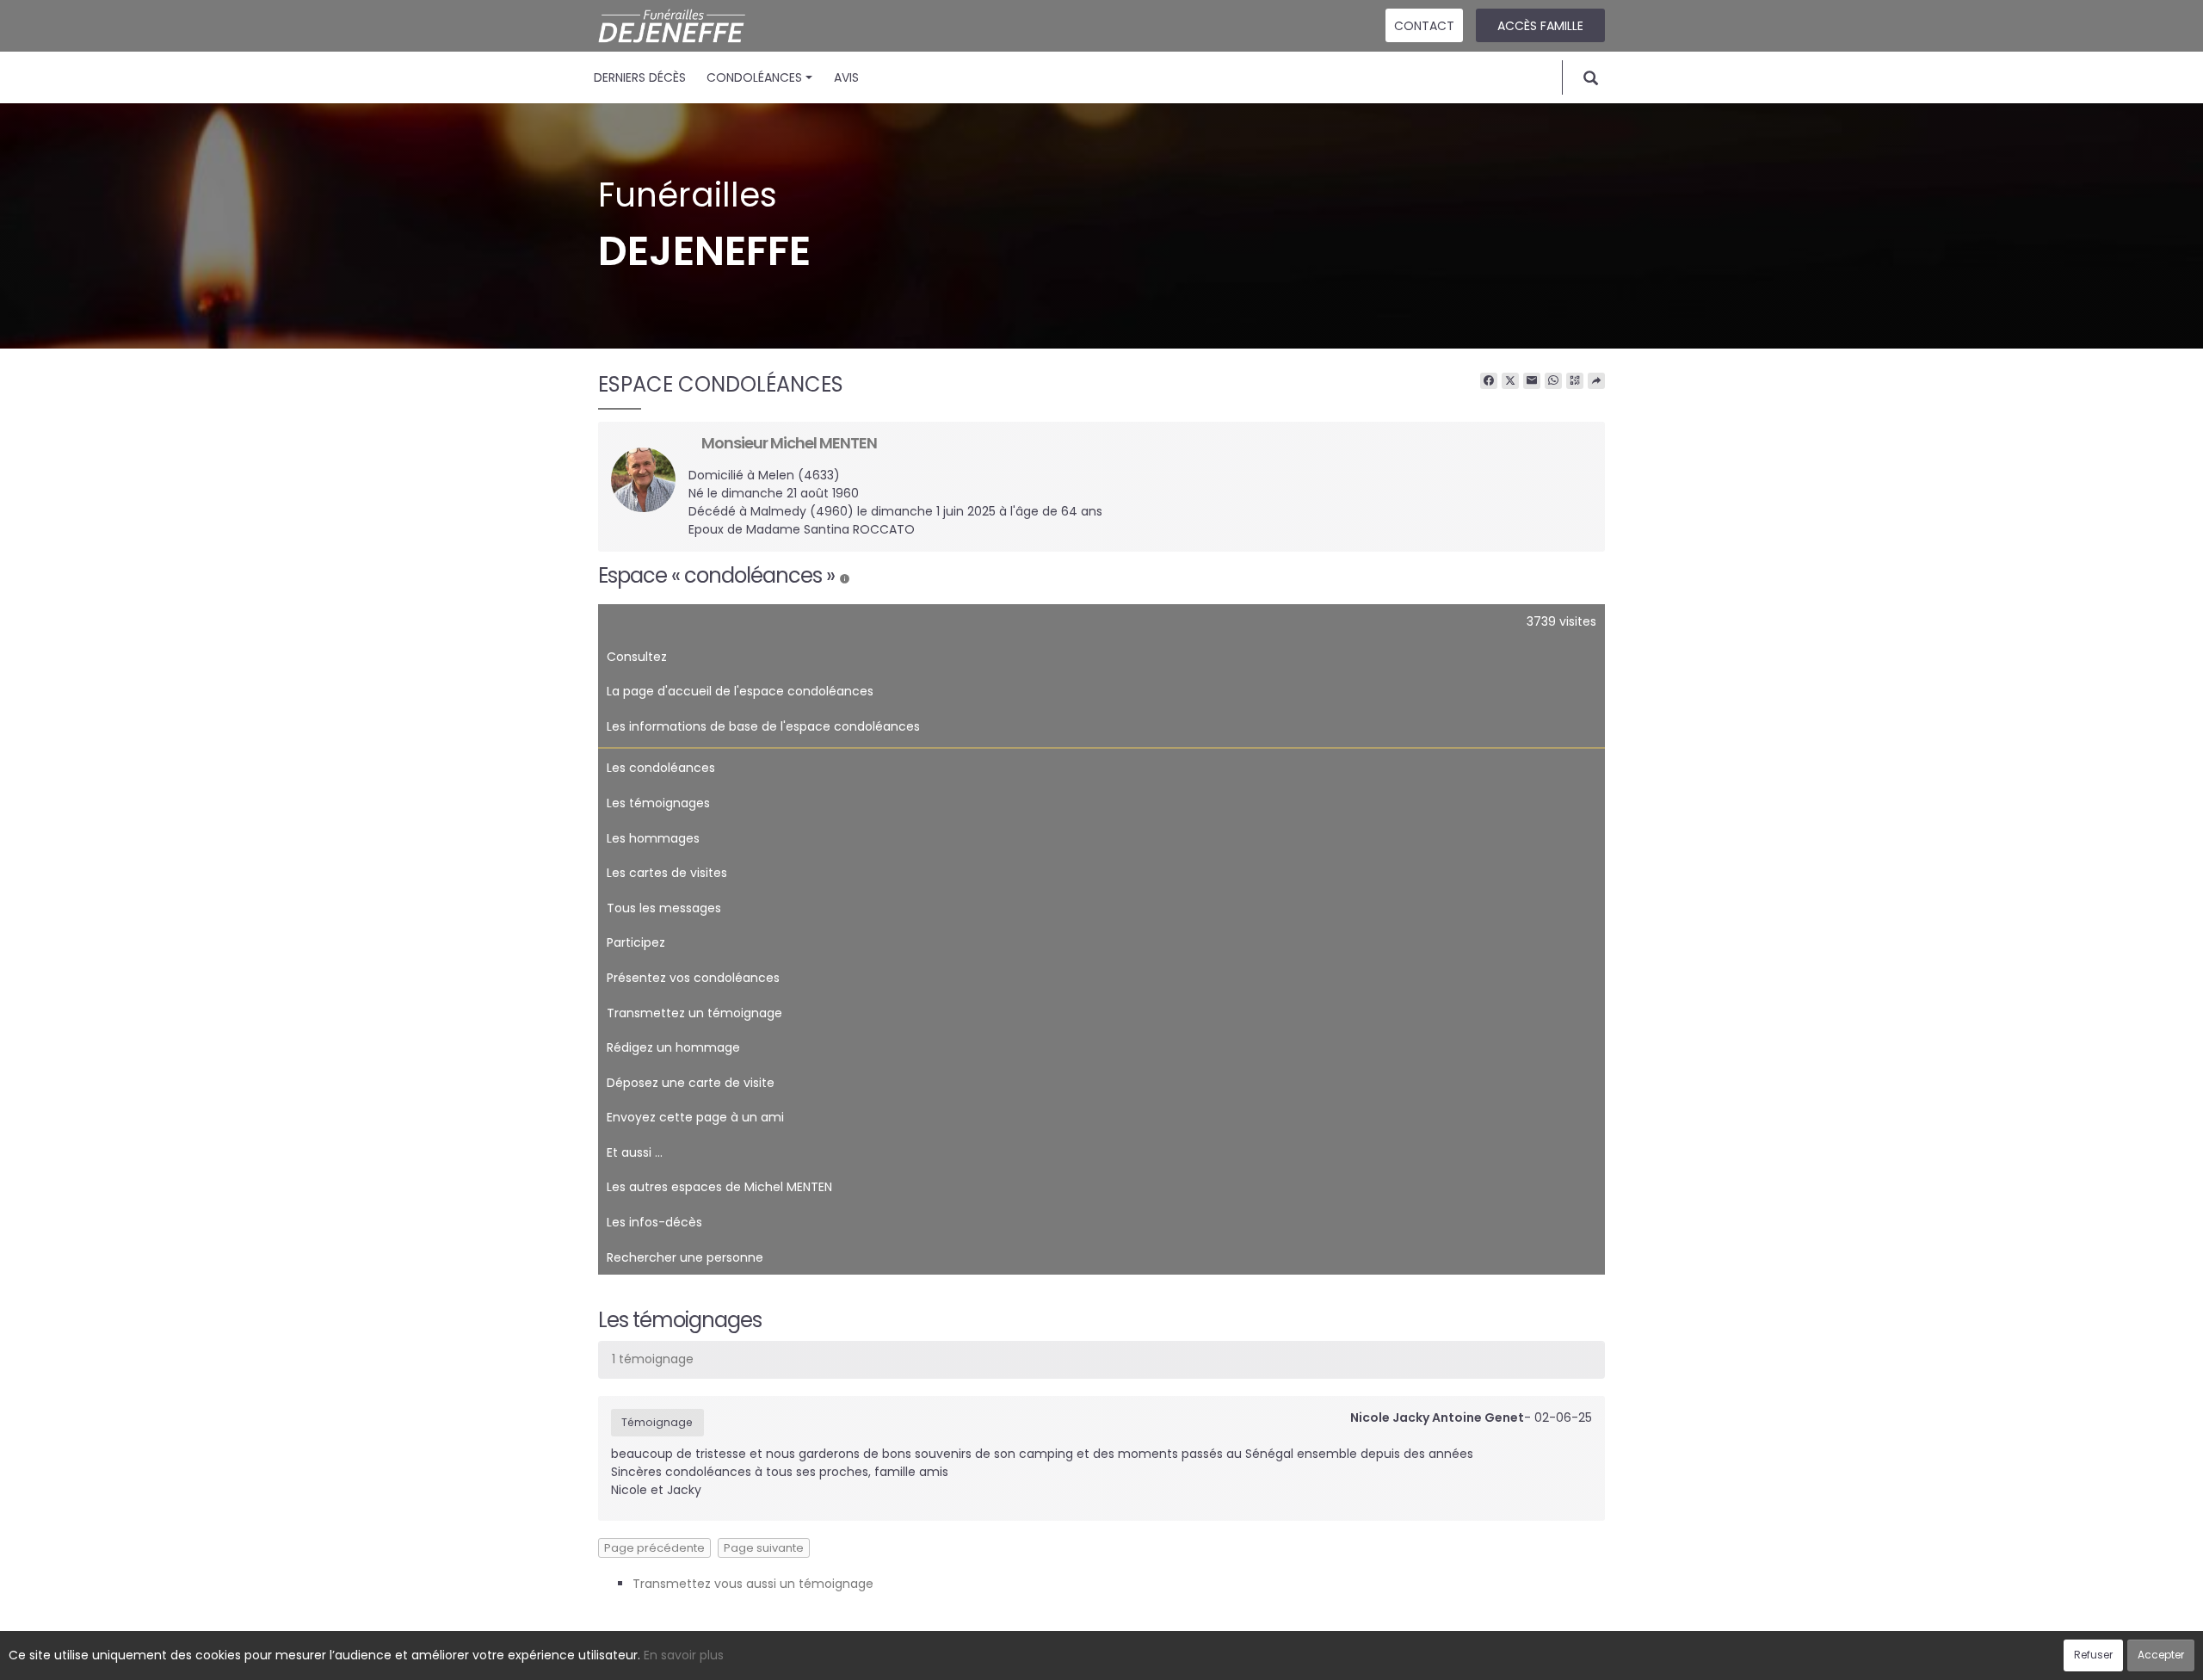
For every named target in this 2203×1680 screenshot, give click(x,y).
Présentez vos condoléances (693, 978)
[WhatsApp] (1553, 381)
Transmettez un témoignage (694, 1013)
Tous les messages (664, 908)
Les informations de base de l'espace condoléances (763, 726)
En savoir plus (684, 1655)
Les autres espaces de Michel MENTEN (719, 1187)
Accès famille (1540, 26)
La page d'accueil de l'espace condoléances (740, 691)
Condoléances (754, 77)
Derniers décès (640, 77)
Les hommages (653, 838)
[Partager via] (1596, 381)
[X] (1510, 381)
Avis (846, 77)
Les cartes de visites (667, 873)
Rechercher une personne (685, 1257)
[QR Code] (1575, 381)
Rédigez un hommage (673, 1047)
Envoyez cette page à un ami (695, 1117)
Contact (1424, 26)
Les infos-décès (654, 1222)
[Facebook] (1489, 381)
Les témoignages (658, 803)
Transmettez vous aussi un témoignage (753, 1584)
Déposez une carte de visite (691, 1083)
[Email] (1532, 381)
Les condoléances (661, 768)
